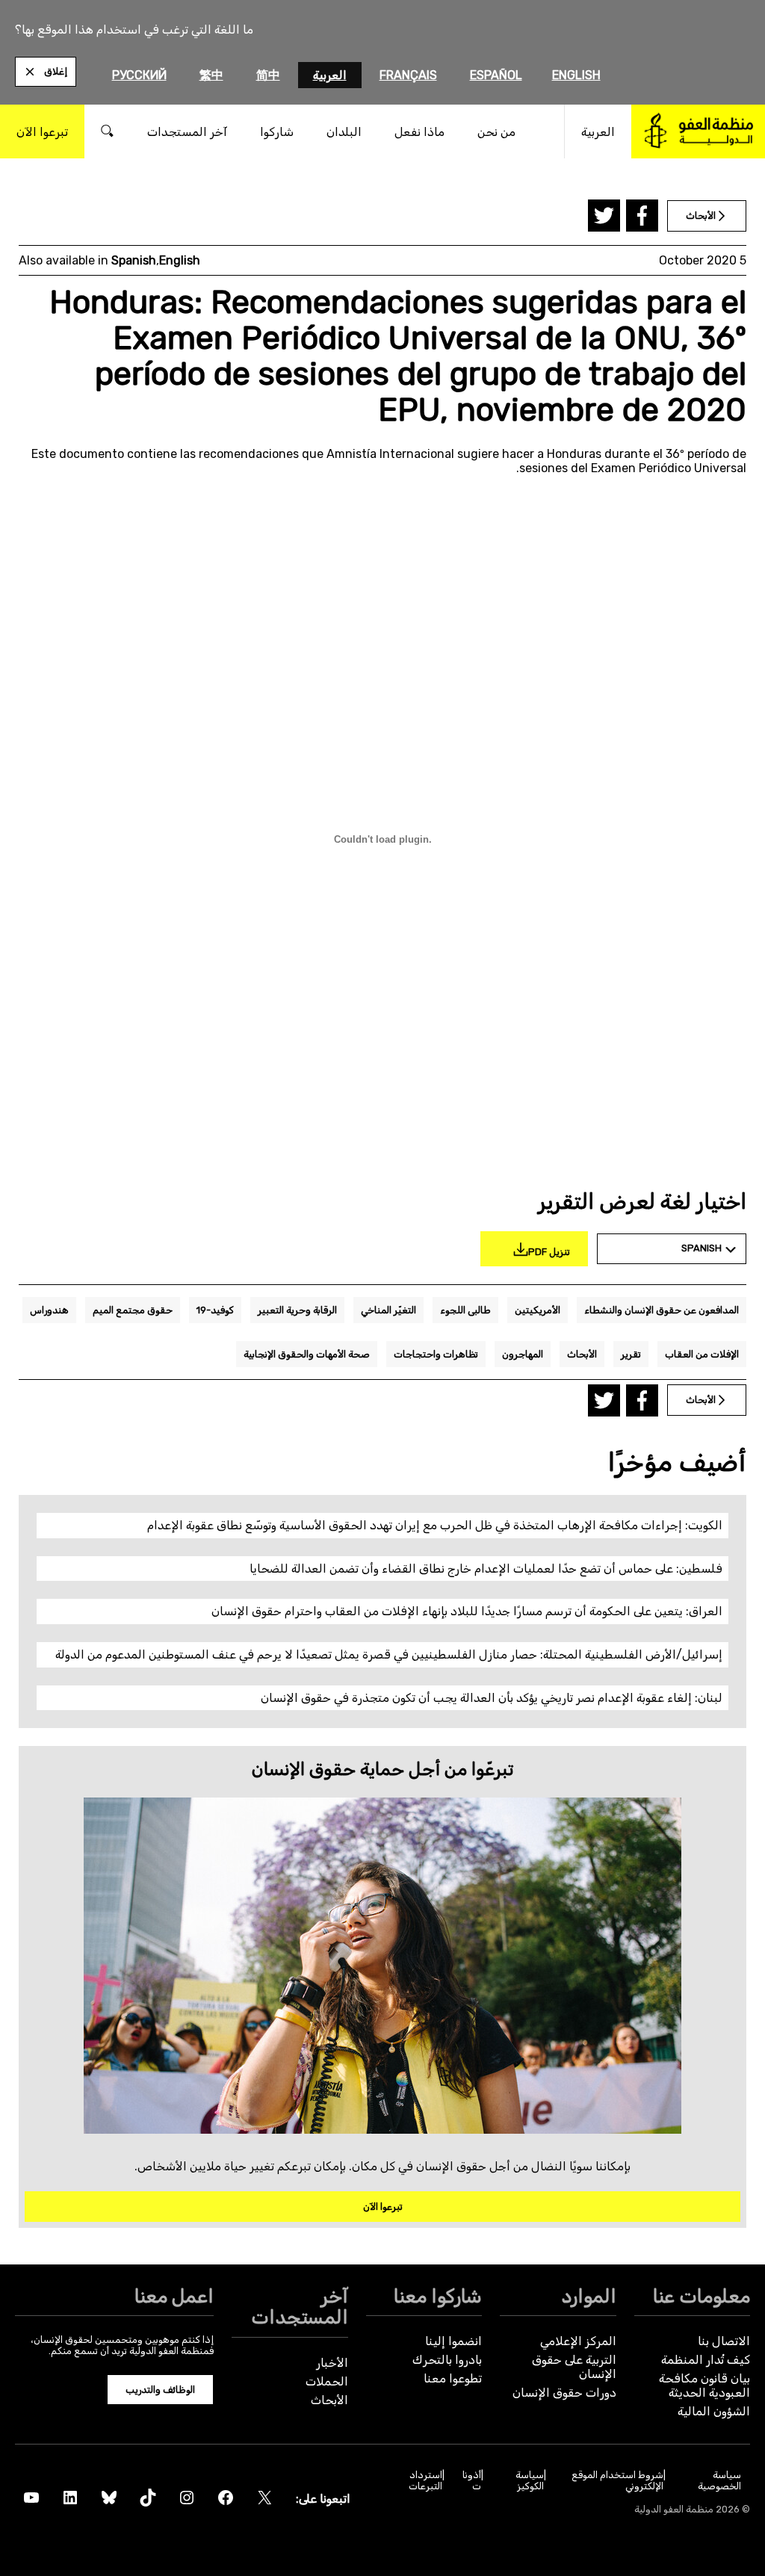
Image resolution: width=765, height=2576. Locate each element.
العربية (330, 75)
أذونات (472, 2480)
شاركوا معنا (438, 2296)
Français (408, 75)
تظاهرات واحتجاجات (436, 1354)
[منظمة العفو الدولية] (698, 131)
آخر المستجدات (300, 2306)
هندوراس (49, 1310)
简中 (268, 75)
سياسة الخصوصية (719, 2480)
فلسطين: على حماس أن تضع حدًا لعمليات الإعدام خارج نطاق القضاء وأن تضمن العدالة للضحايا (486, 1569)
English (576, 75)
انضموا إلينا (453, 2341)
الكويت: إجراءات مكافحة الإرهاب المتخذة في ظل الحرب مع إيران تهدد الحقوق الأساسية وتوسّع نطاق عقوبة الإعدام (435, 1525)
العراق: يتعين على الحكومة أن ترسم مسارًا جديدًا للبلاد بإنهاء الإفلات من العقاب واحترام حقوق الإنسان (467, 1611)
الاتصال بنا (724, 2341)
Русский (139, 75)
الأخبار (332, 2363)
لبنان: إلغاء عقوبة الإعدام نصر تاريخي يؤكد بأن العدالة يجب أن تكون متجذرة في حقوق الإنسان (492, 1698)
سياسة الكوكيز (529, 2480)
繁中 (211, 75)
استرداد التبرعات (425, 2480)
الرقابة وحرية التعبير (297, 1310)
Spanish (134, 260)
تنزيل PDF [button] (549, 1252)
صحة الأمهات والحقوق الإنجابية (307, 1354)
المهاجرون (523, 1354)
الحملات (327, 2381)
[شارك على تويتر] (604, 216)
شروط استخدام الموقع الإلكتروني (617, 2480)
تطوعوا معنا (453, 2378)
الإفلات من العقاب (702, 1354)
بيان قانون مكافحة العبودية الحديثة (704, 2385)
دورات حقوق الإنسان (564, 2393)
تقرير (631, 1354)
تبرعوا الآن (383, 2207)
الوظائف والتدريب (160, 2390)
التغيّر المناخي (388, 1310)
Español (496, 75)
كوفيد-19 (215, 1310)
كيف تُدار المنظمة (706, 2360)
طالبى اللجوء (465, 1310)
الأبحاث (582, 1354)
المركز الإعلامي (578, 2341)
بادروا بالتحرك (447, 2360)
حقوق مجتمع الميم (133, 1310)
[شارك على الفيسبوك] (642, 216)
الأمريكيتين (538, 1310)
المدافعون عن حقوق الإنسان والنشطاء (662, 1310)
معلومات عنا (701, 2296)
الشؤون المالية (714, 2411)
